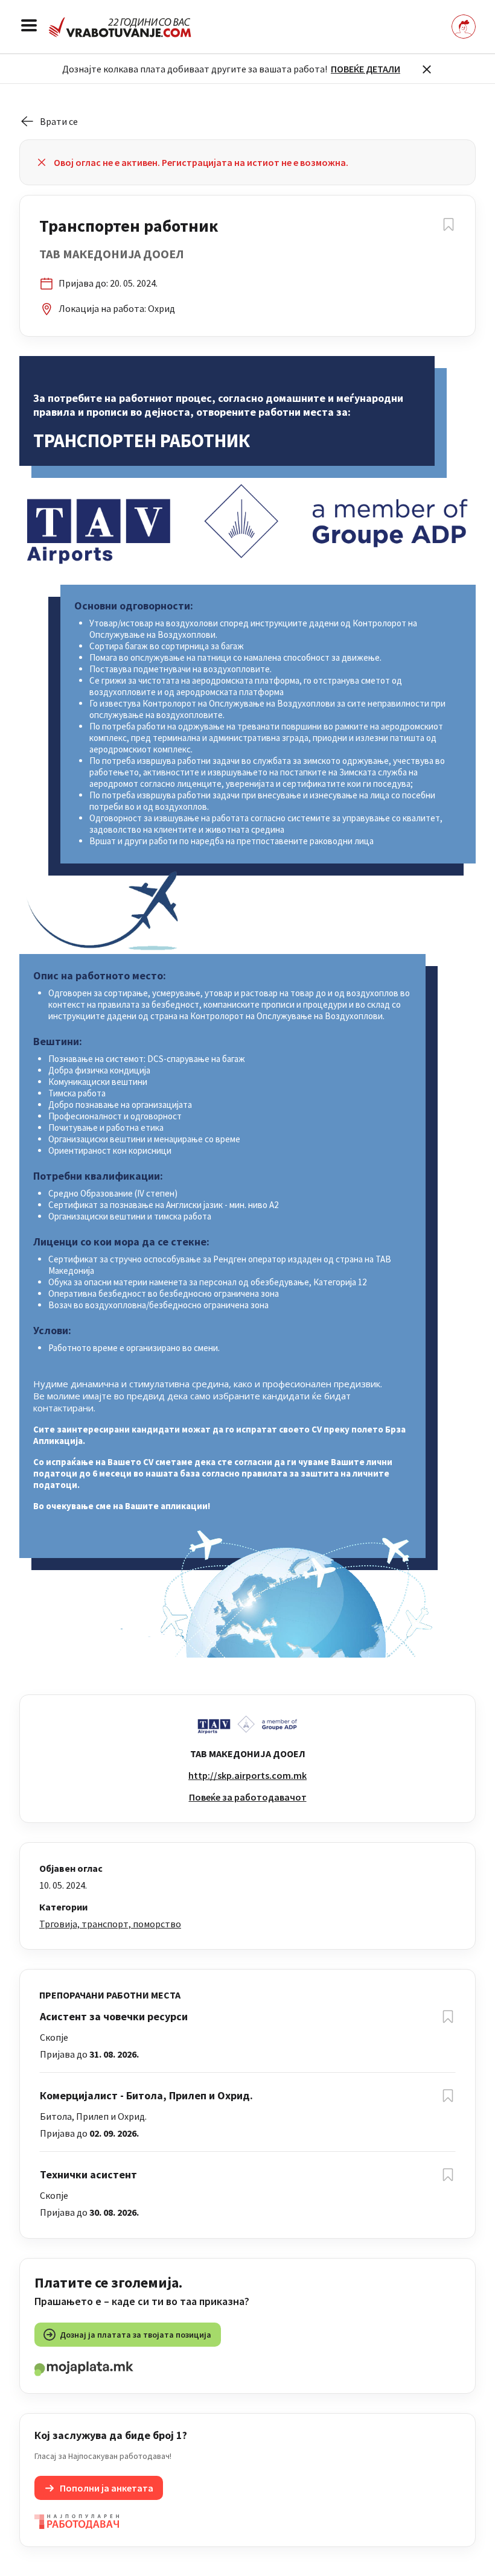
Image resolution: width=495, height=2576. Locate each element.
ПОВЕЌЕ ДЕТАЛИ (366, 69)
